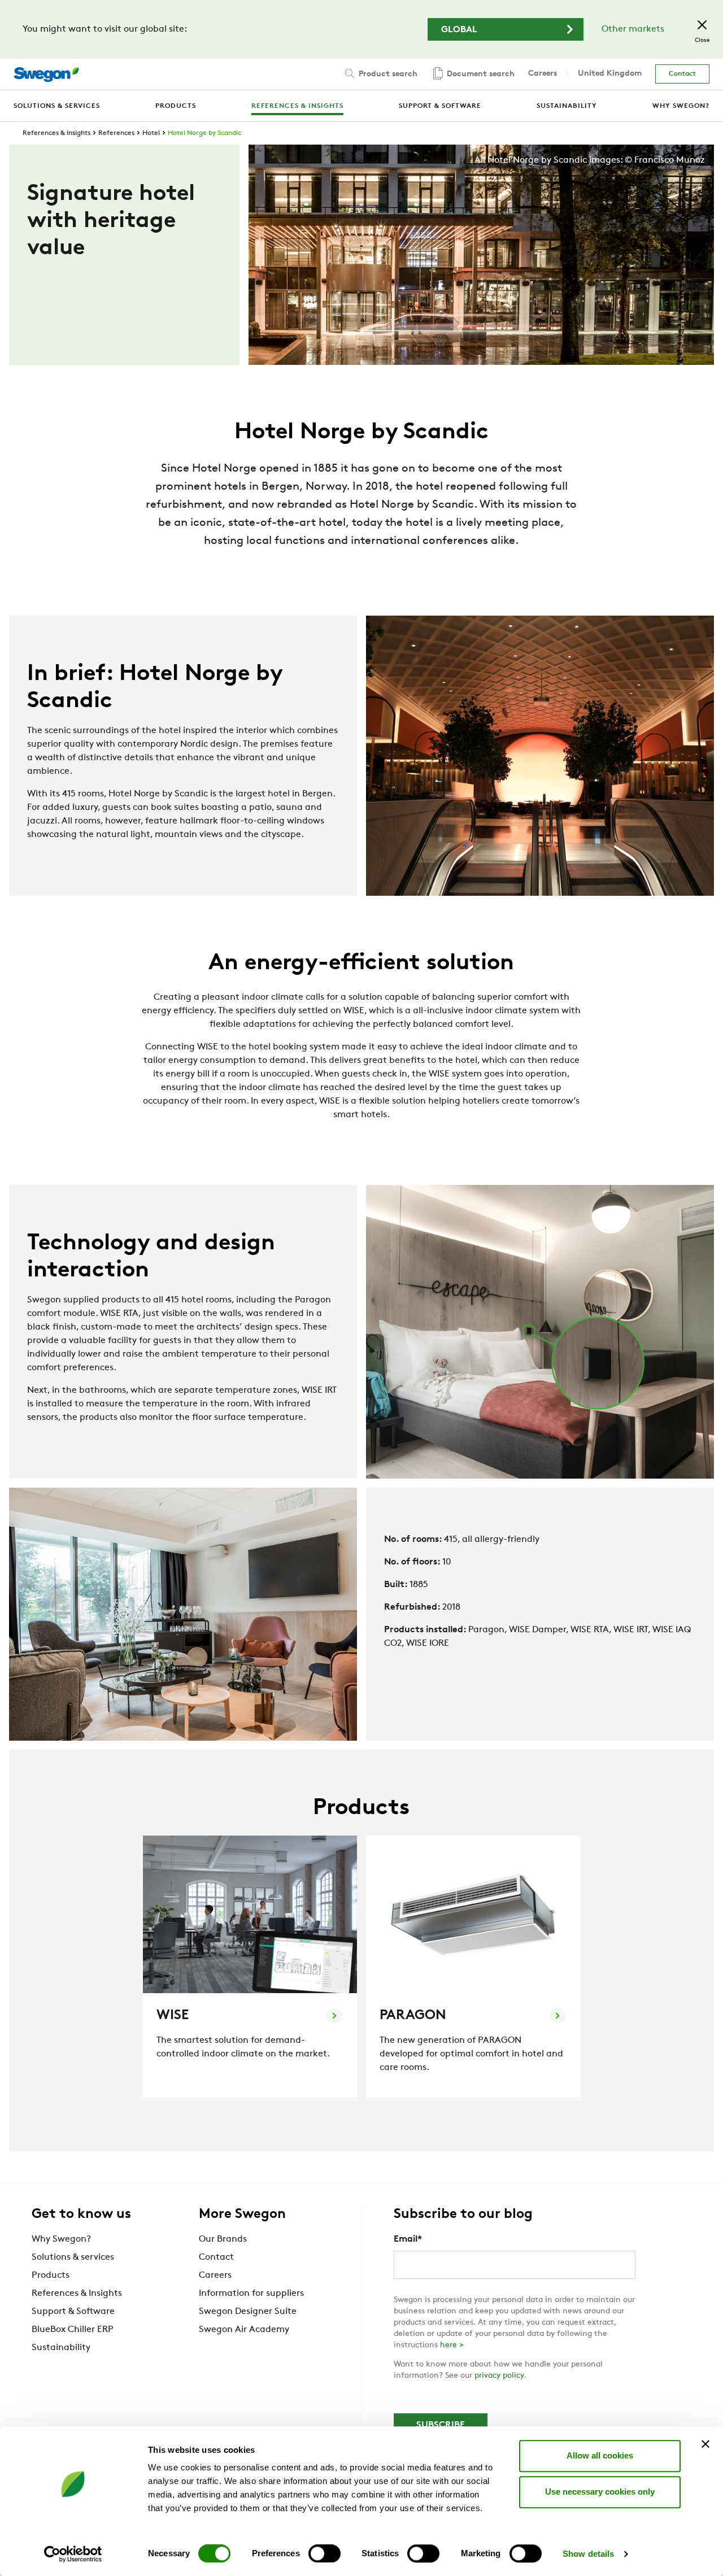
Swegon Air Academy (244, 2330)
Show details (588, 2554)
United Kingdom (610, 74)
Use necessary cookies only (600, 2492)
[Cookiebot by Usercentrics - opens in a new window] (73, 2554)
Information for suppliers (251, 2294)
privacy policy (499, 2376)
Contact (682, 74)
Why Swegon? (61, 2239)
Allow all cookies (600, 2455)
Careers (543, 74)
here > (452, 2345)
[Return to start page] (46, 75)
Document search (480, 74)
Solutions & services (73, 2257)
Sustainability (61, 2348)
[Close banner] (705, 2444)
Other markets (633, 29)
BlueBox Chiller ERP (73, 2330)
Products (51, 2276)
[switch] (325, 2553)
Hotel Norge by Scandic (204, 133)
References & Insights (56, 133)
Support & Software (73, 2312)
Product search (387, 74)
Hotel (151, 133)
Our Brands (223, 2239)
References (116, 133)
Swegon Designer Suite (248, 2312)
